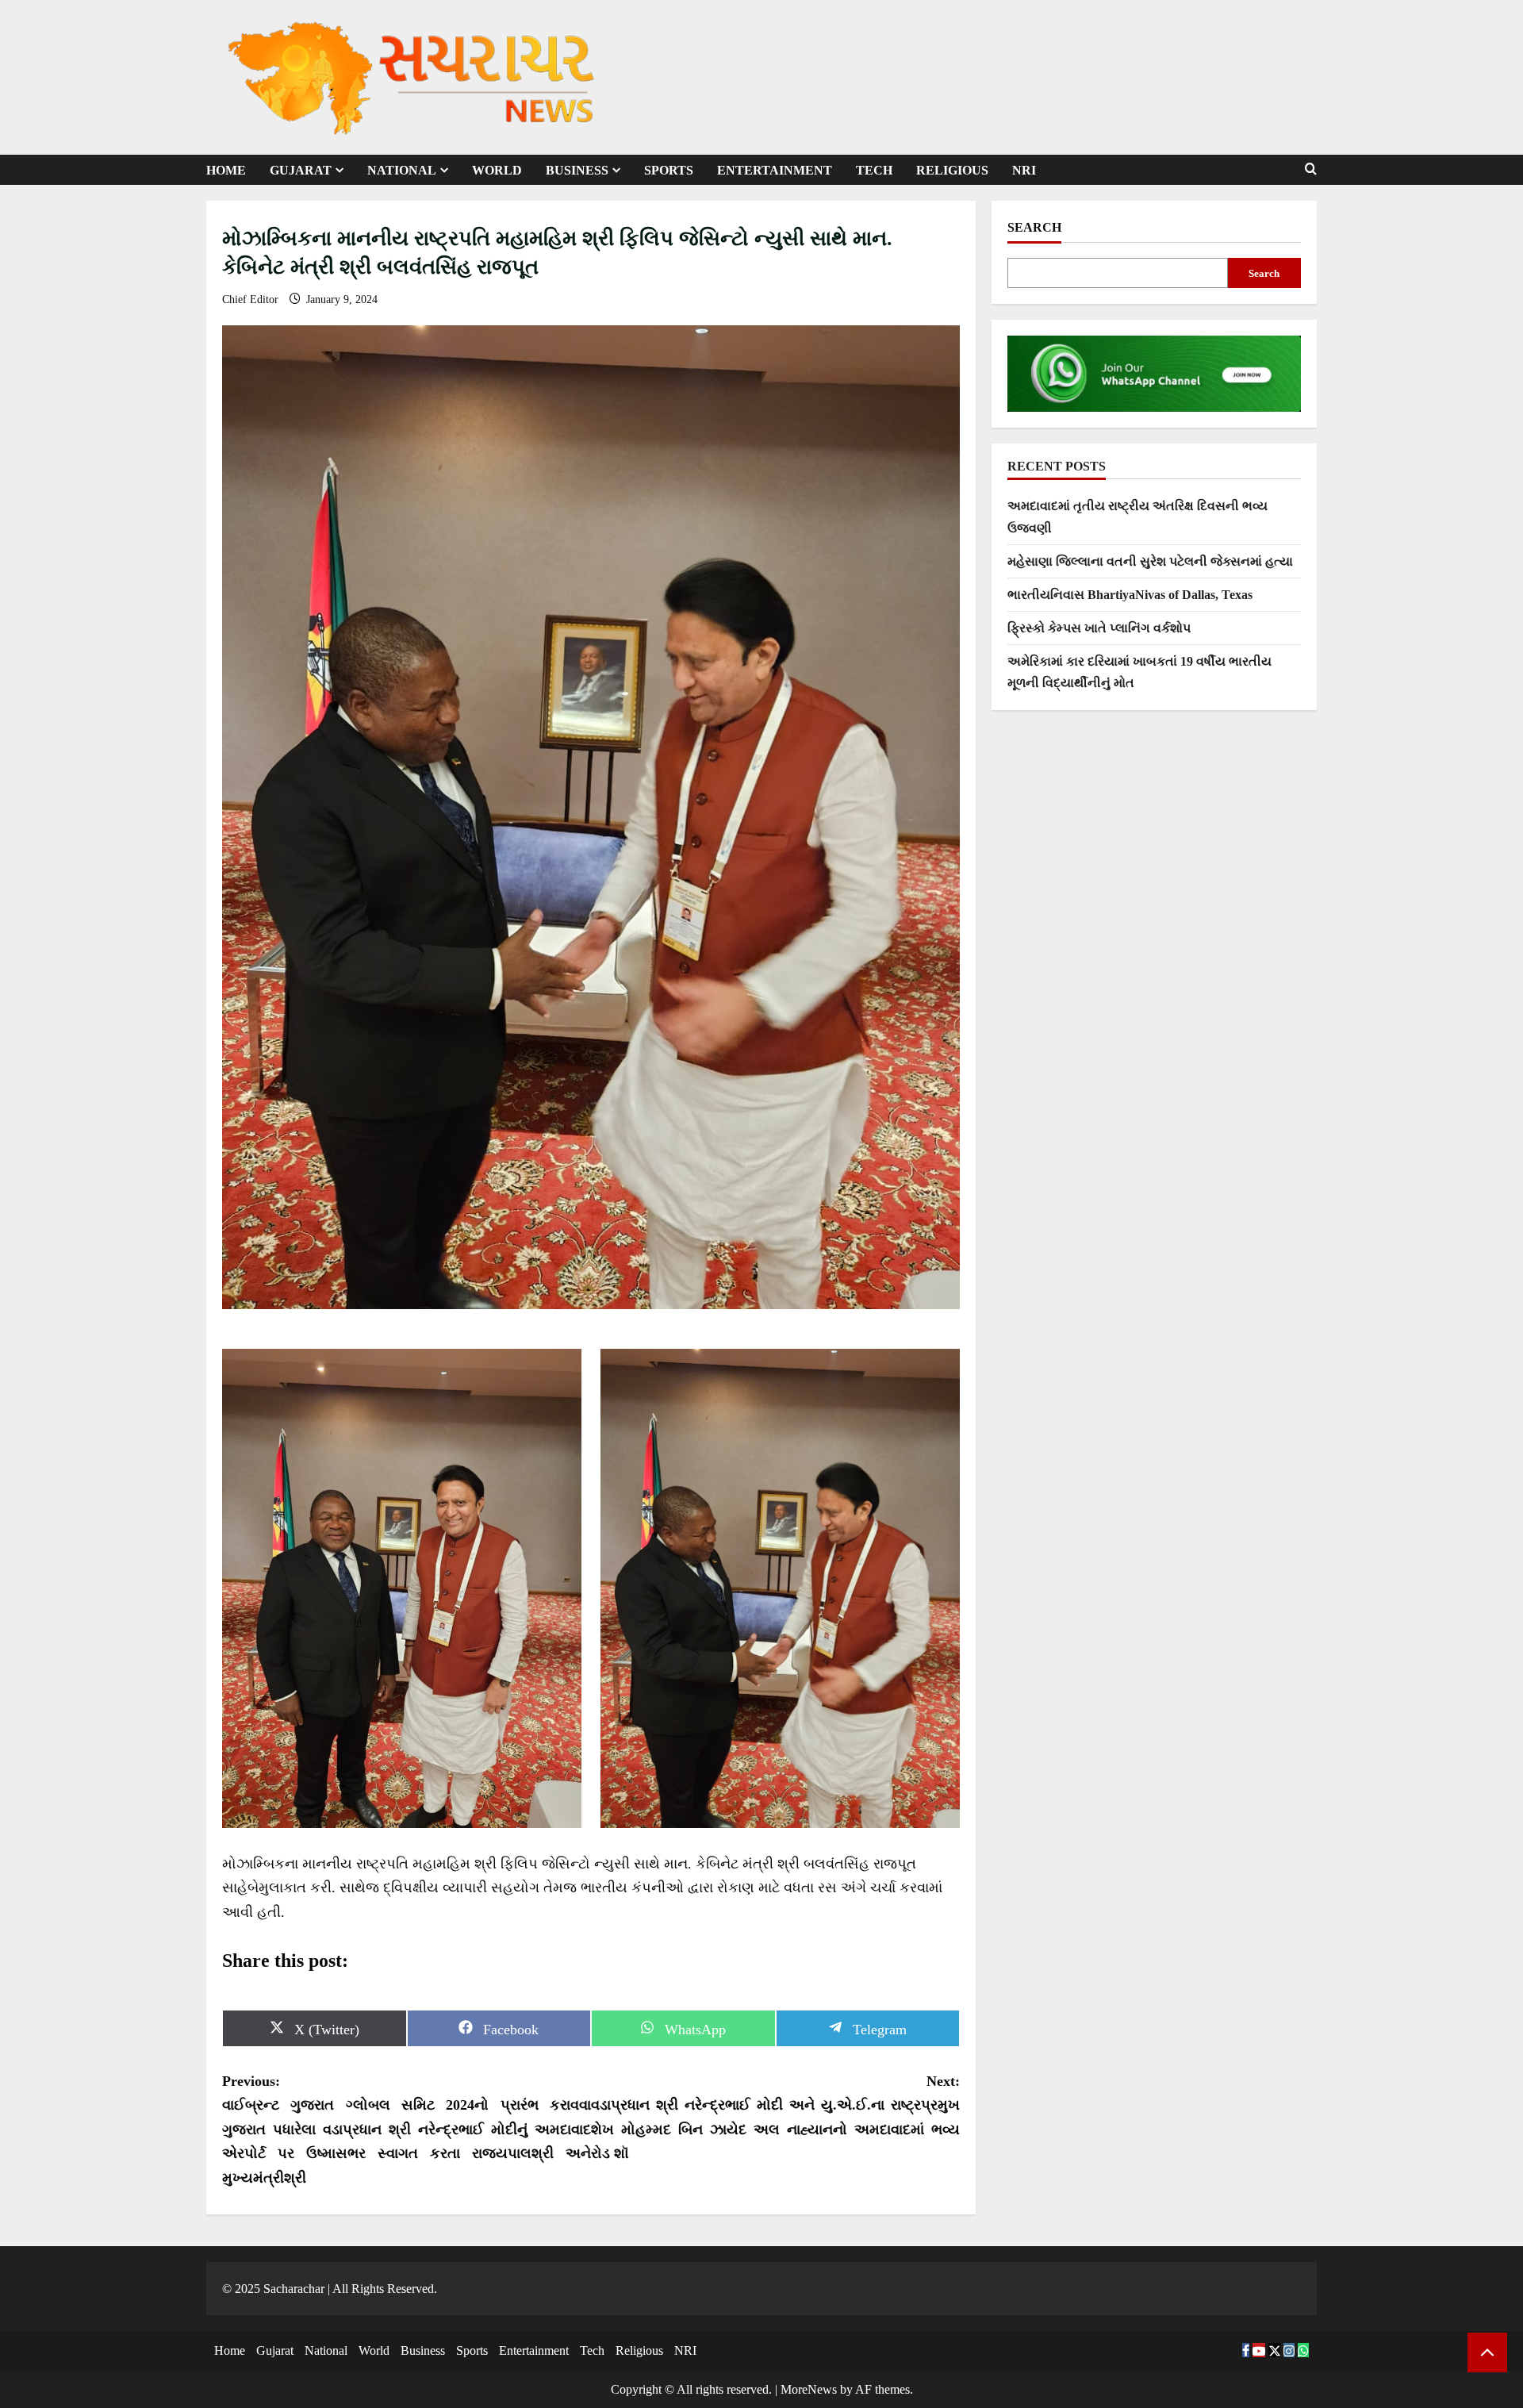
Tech (874, 170)
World (497, 170)
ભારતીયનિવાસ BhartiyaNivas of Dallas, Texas (1130, 595)
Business (577, 170)
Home (226, 170)
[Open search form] (1311, 169)
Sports (669, 170)
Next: (775, 2118)
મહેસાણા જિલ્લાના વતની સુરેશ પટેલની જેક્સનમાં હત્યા (1150, 561)
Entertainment (775, 170)
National (402, 170)
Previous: (407, 2130)
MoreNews (809, 2389)
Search (1034, 227)
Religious (952, 170)
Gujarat (301, 170)
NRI (1024, 170)
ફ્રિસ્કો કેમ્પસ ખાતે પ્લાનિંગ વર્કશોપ (1099, 628)
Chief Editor (252, 300)
